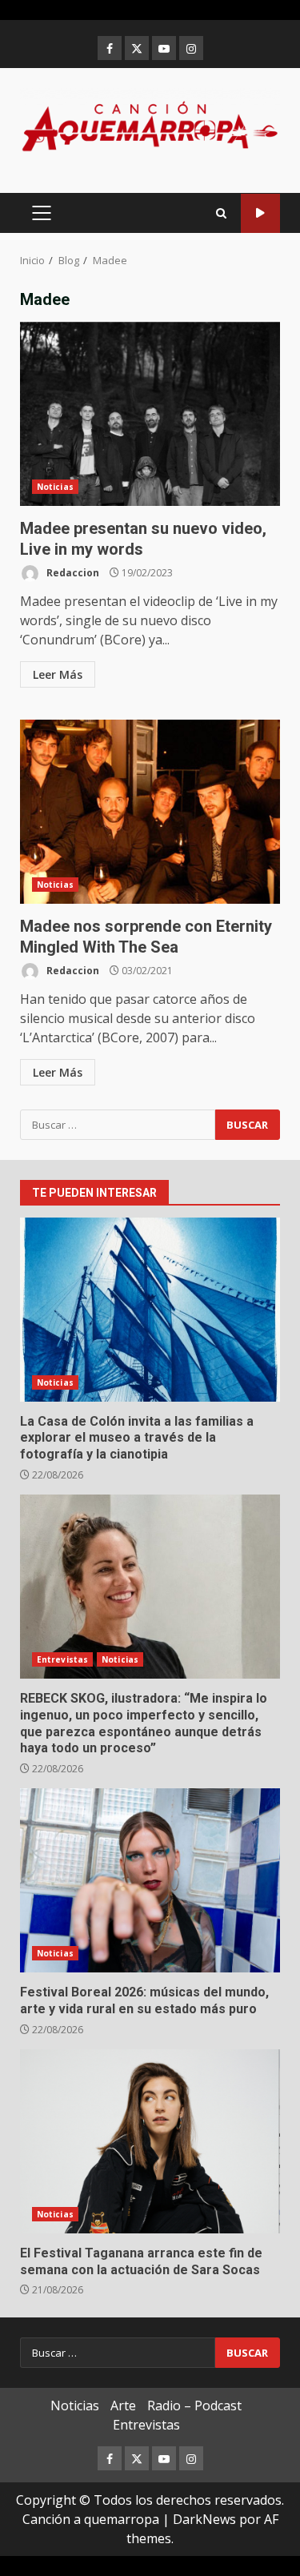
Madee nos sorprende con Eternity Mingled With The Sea (150, 812)
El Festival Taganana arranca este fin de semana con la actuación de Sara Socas (150, 2141)
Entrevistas (62, 1659)
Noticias (55, 487)
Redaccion (72, 573)
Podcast (260, 213)
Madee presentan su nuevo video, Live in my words (150, 414)
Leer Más (58, 674)
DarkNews (204, 2519)
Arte (123, 2405)
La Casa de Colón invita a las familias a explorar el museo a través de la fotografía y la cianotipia (150, 1310)
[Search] (221, 213)
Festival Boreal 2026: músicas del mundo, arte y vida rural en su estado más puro (150, 1880)
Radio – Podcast (194, 2405)
